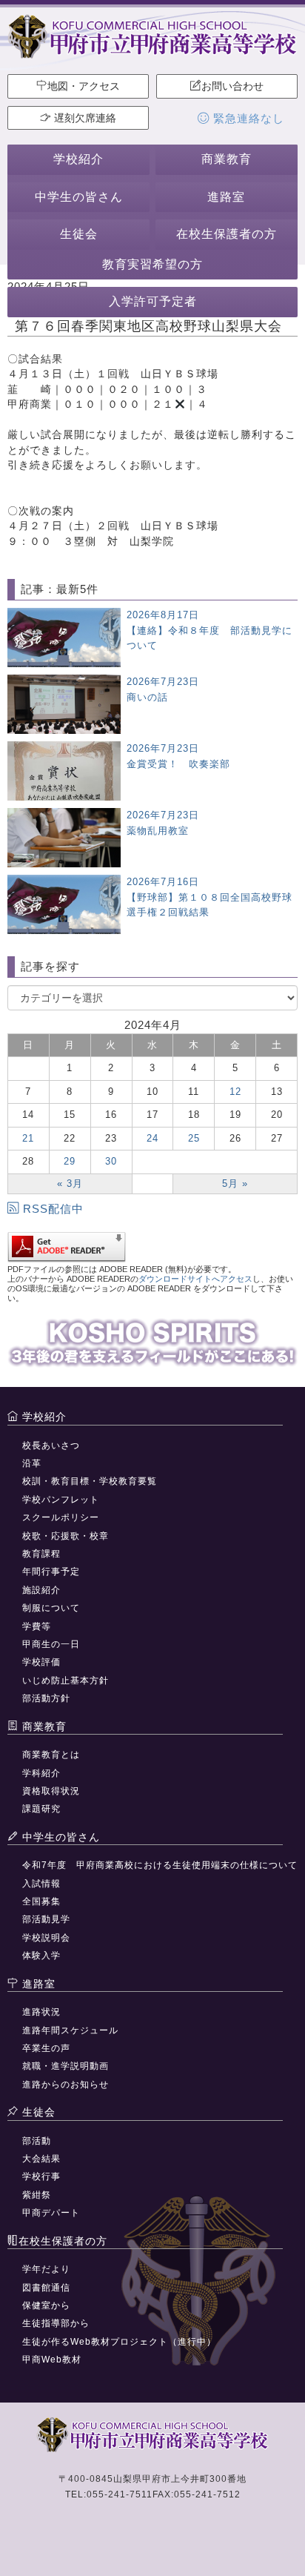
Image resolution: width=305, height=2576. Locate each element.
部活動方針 (46, 1698)
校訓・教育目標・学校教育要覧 (90, 1481)
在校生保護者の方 (227, 234)
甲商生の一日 (51, 1644)
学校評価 (41, 1662)
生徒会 (79, 234)
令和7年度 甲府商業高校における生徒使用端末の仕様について (160, 1865)
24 (152, 1138)
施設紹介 (41, 1590)
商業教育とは (51, 1755)
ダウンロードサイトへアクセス (195, 1279)
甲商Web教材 (52, 2360)
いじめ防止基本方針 (66, 1681)
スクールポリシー (61, 1517)
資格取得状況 (51, 1791)
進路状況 (41, 2012)
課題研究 (41, 1809)
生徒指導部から (56, 2323)
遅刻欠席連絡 (84, 118)
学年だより (46, 2269)
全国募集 (41, 1901)
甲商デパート (51, 2213)
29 (70, 1161)
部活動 (37, 2141)
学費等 (37, 1626)
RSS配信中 (53, 1209)
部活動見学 (46, 1919)
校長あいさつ (51, 1446)
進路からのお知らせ (66, 2085)
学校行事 (41, 2176)
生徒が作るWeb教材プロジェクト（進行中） (119, 2342)
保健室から (46, 2305)
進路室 (226, 197)
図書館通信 (46, 2288)
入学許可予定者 (153, 301)
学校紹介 (78, 159)
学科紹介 (41, 1773)
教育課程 (41, 1554)
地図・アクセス (84, 86)
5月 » (235, 1183)
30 (111, 1161)
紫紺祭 (37, 2195)
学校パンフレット (61, 1500)
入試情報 (41, 1884)
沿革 (32, 1463)
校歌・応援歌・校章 (66, 1536)
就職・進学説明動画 (66, 2066)
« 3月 (70, 1183)
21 (28, 1138)
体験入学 (41, 1956)
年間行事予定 (51, 1572)
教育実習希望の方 (152, 264)
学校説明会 (46, 1938)
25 (194, 1138)
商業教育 (227, 159)
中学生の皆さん (79, 197)
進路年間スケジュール (70, 2030)
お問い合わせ (232, 86)
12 (235, 1092)
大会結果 (41, 2159)
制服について (51, 1608)
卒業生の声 (46, 2048)
